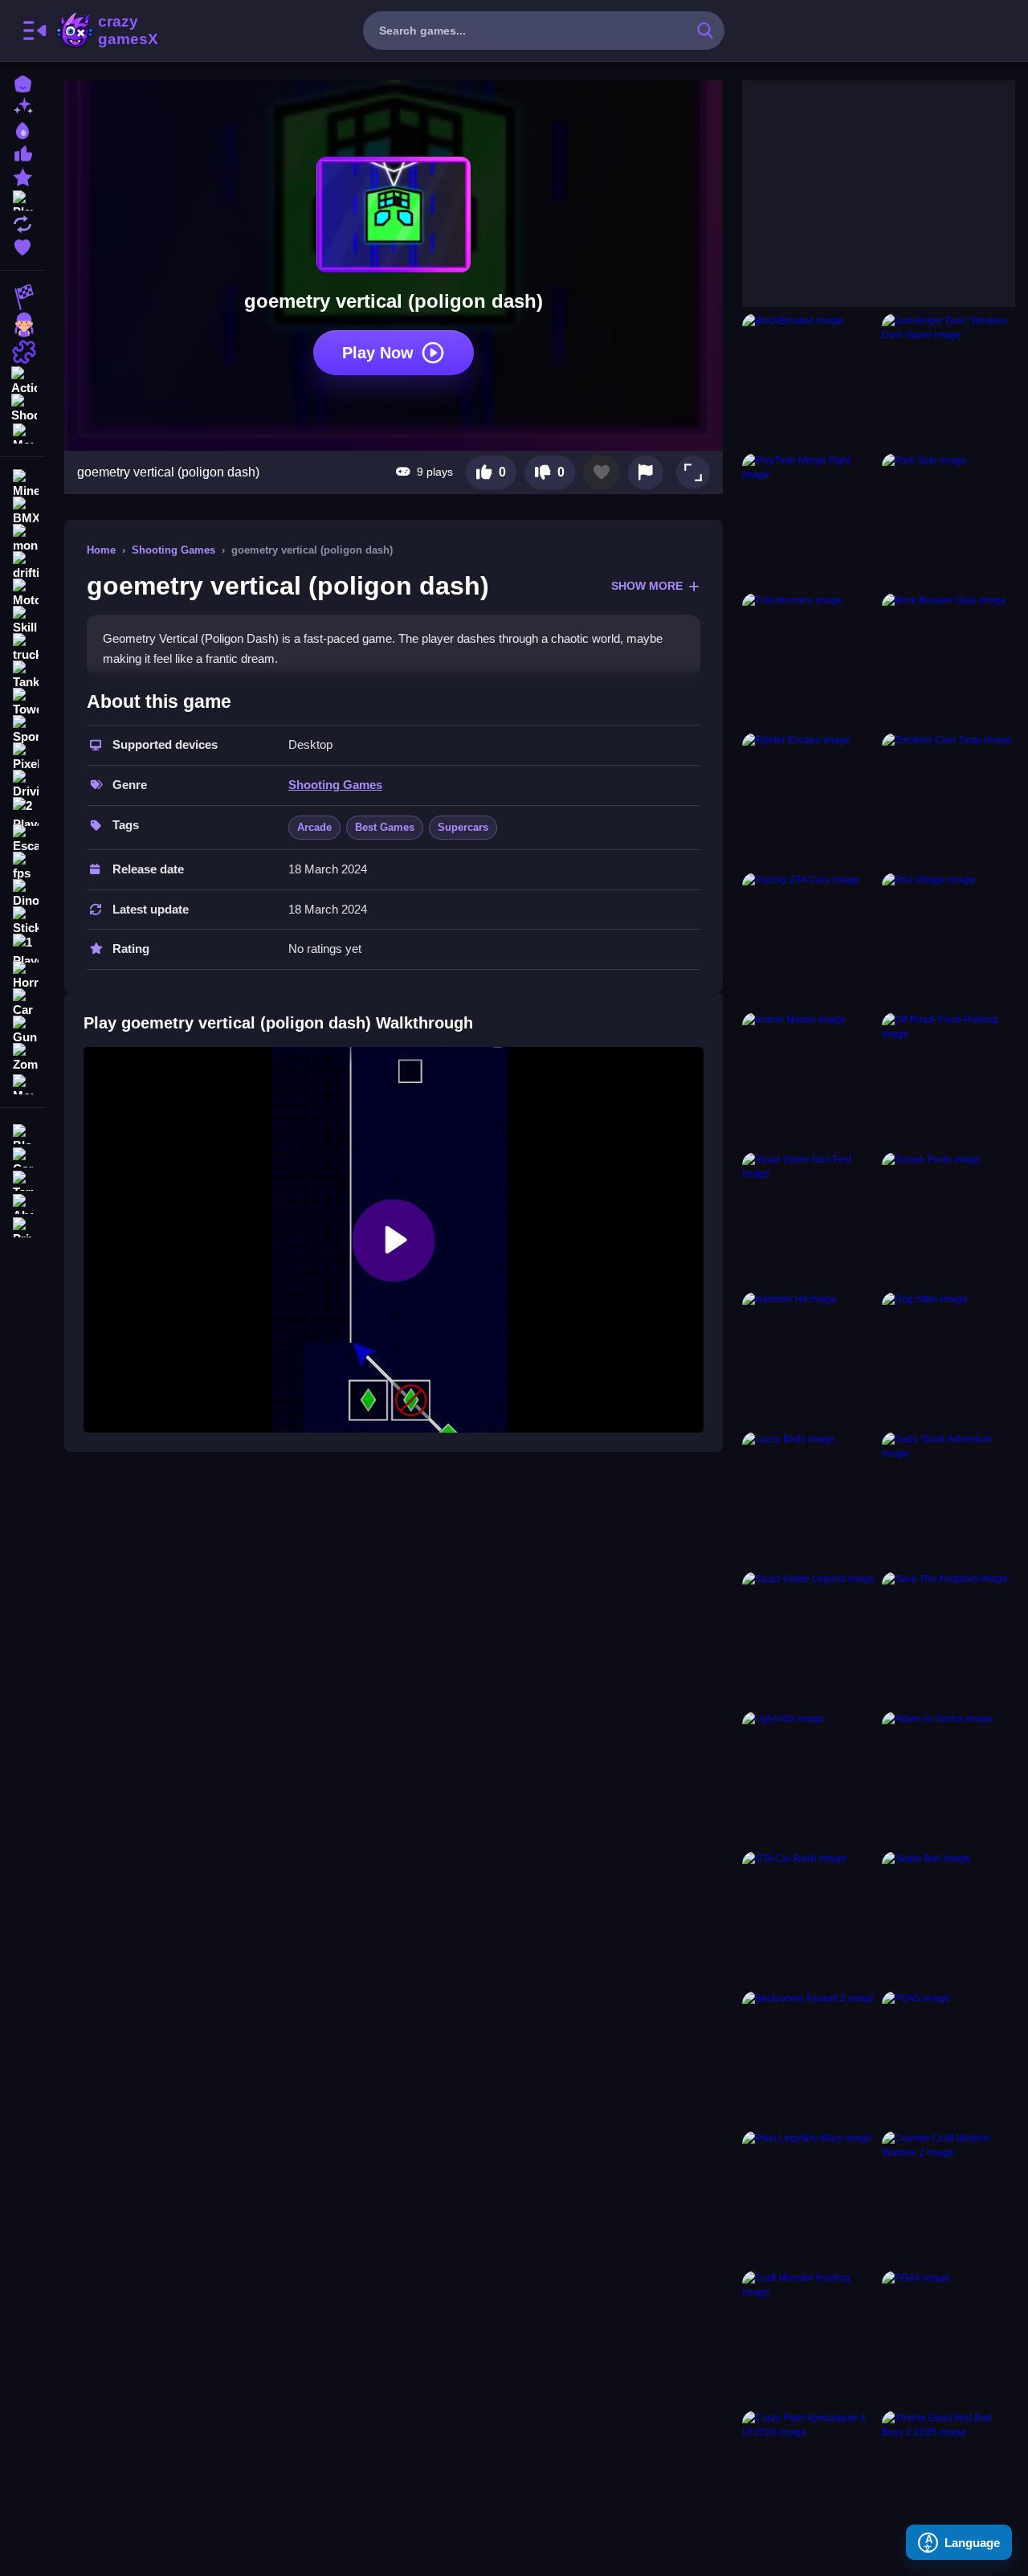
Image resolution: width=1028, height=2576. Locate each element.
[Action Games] (22, 379)
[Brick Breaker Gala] (948, 660)
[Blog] (22, 1133)
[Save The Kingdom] (948, 1638)
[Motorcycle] (22, 593)
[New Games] (22, 106)
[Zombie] (22, 1057)
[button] (693, 472)
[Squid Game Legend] (809, 1638)
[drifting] (22, 566)
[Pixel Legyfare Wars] (809, 2198)
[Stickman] (22, 921)
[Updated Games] (22, 222)
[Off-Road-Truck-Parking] (948, 1079)
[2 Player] (22, 812)
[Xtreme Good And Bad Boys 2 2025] (948, 2477)
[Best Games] (22, 129)
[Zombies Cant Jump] (948, 799)
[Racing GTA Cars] (809, 939)
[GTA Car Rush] (809, 1918)
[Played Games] (22, 199)
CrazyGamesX (123, 31)
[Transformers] (809, 660)
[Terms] (22, 1179)
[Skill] (22, 620)
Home (101, 550)
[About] (22, 1202)
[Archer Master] (809, 1079)
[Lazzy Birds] (809, 1499)
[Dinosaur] (22, 893)
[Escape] (22, 839)
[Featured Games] (22, 176)
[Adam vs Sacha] (948, 1778)
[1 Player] (22, 948)
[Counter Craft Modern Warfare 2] (948, 2198)
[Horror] (22, 975)
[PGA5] (948, 2058)
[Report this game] (646, 472)
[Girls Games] (22, 325)
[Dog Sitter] (948, 1359)
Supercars (463, 827)
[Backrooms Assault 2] (809, 2058)
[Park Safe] (948, 520)
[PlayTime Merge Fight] (809, 520)
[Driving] (22, 784)
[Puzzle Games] (22, 352)
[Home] (22, 82)
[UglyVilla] (809, 1778)
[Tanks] (22, 675)
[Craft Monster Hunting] (809, 2337)
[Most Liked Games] (22, 152)
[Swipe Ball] (948, 1918)
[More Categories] (22, 432)
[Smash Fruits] (948, 1219)
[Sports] (22, 730)
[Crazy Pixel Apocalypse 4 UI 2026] (809, 2477)
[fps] (22, 866)
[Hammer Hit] (809, 1359)
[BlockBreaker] (809, 380)
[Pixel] (22, 757)
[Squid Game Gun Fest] (809, 1219)
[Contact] (22, 1156)
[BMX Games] (22, 511)
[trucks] (22, 648)
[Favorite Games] (22, 245)
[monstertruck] (22, 538)
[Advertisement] (863, 181)
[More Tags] (22, 1083)
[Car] (22, 1003)
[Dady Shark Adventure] (948, 1499)
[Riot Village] (948, 939)
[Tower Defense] (22, 702)
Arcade (314, 827)
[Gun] (22, 1030)
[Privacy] (22, 1226)
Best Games (385, 827)
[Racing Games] (22, 297)
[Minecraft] (22, 484)
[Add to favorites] (602, 472)
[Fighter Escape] (809, 799)
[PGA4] (948, 2337)
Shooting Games (173, 550)
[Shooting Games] (22, 407)
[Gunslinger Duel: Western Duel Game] (948, 380)
